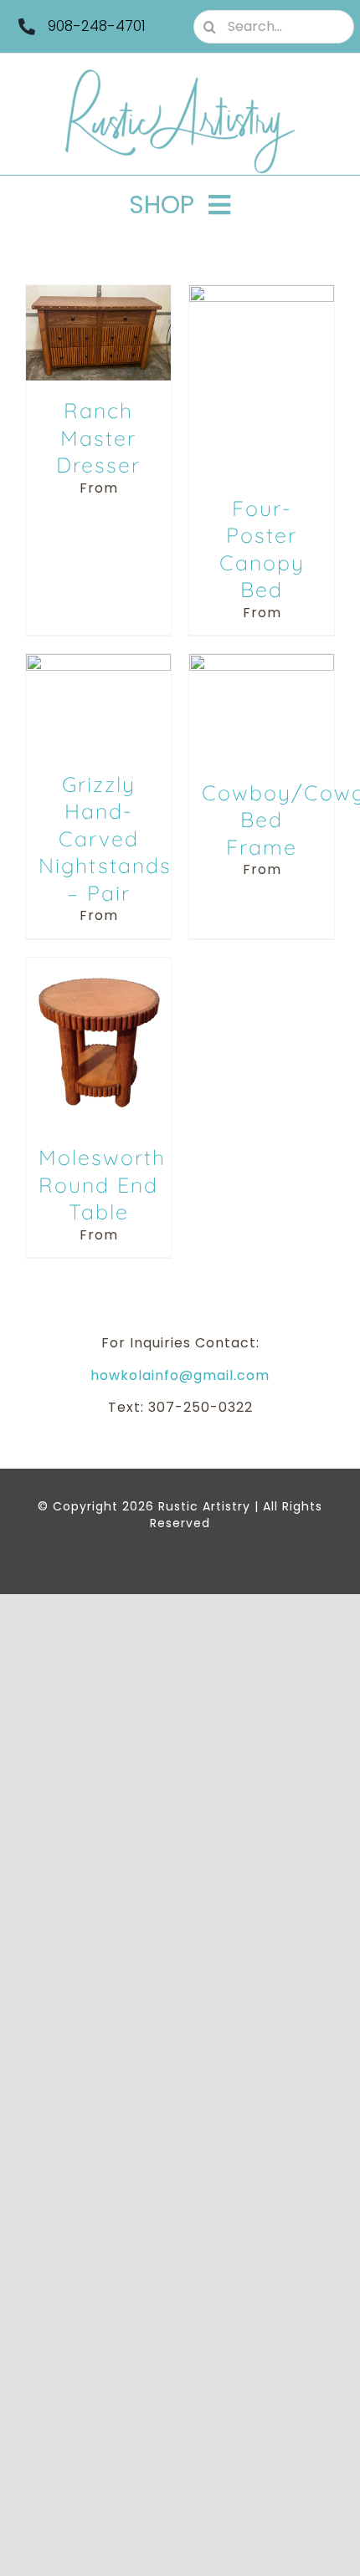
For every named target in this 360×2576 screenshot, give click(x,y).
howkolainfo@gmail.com (180, 1375)
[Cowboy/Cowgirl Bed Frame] (262, 663)
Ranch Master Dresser (98, 437)
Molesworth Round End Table (102, 1184)
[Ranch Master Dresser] (98, 294)
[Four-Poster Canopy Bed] (262, 294)
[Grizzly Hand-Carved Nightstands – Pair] (98, 663)
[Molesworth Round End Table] (98, 966)
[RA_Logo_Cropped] (180, 75)
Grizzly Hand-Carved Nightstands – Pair (105, 838)
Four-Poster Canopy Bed (262, 549)
